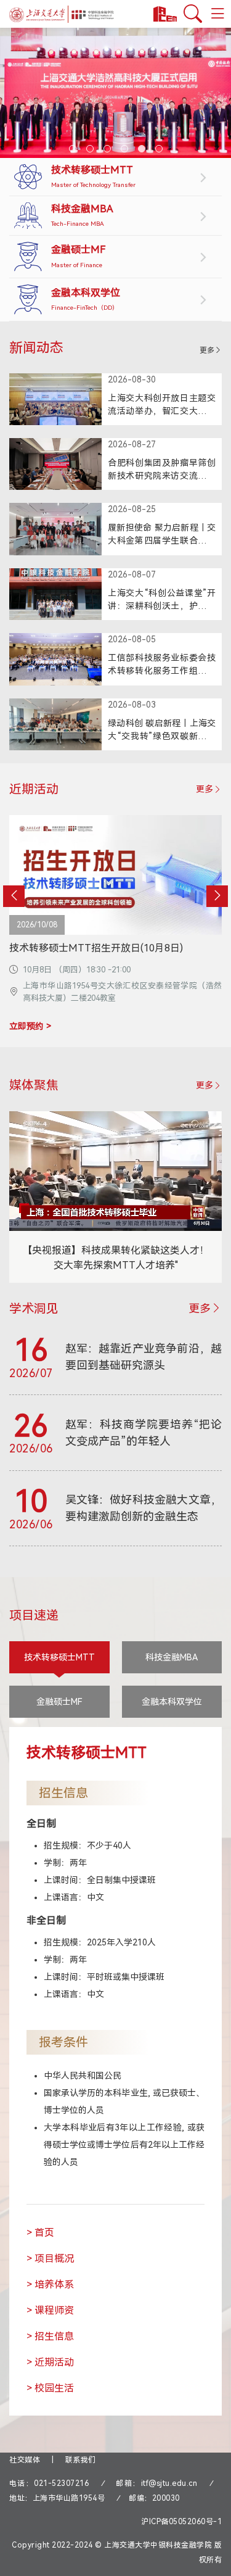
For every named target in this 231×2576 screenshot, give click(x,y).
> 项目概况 (50, 2259)
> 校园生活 (50, 2388)
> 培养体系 (50, 2284)
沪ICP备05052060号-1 (181, 2522)
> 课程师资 (50, 2310)
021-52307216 (61, 2483)
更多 (207, 350)
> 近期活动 (50, 2362)
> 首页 (40, 2233)
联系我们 (81, 2460)
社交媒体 (25, 2460)
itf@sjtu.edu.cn (169, 2483)
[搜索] (193, 14)
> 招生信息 (50, 2336)
